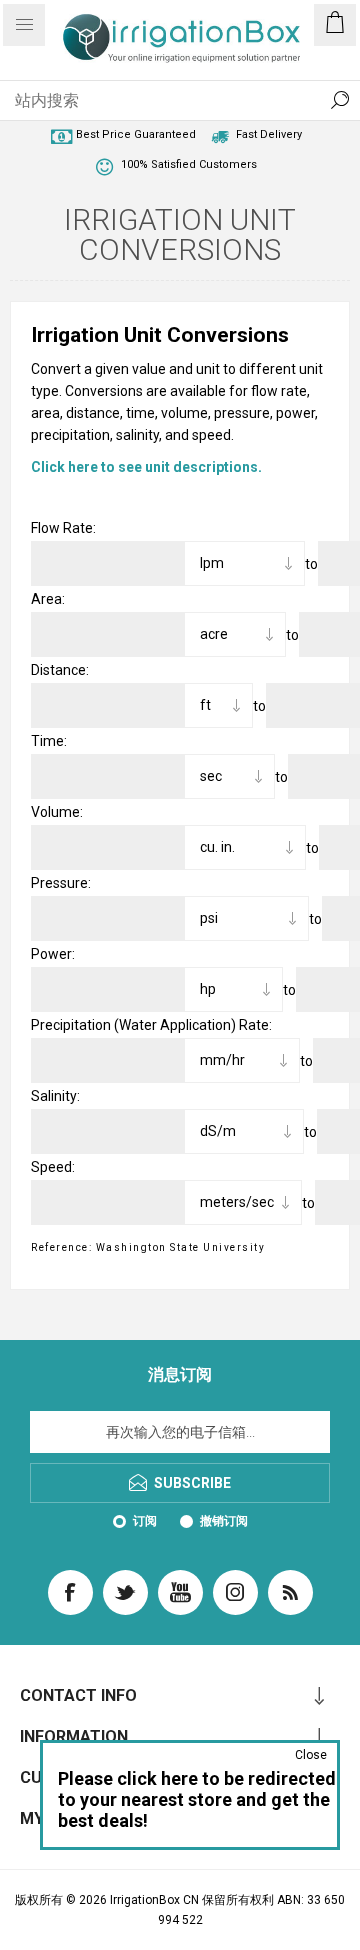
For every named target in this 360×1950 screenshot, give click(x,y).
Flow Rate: (63, 528)
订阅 (145, 1521)
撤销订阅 (224, 1521)
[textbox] (160, 100)
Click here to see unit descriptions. (146, 467)
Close (311, 1755)
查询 (340, 100)
